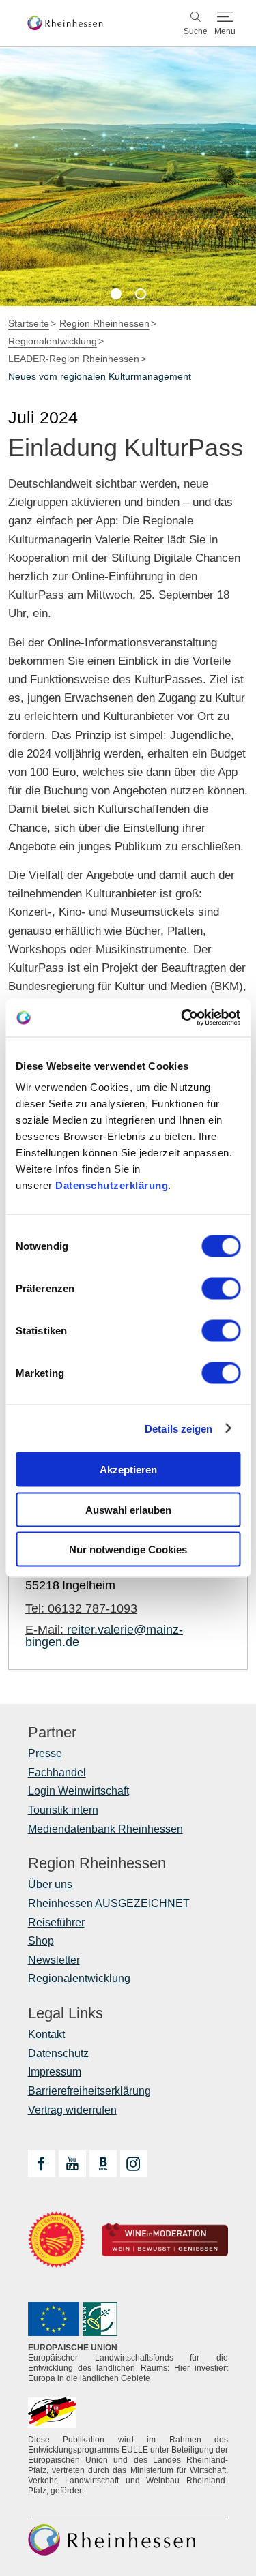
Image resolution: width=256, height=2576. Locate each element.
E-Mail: (104, 1636)
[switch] (221, 1289)
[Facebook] (42, 2163)
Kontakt (46, 2034)
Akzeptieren (128, 1470)
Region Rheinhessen (97, 1863)
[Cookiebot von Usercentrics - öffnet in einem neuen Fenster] (182, 1018)
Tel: (81, 1608)
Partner (52, 1733)
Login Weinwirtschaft (79, 1791)
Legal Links (66, 2013)
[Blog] (103, 2163)
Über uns (50, 1884)
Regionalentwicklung (79, 1978)
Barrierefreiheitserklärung (89, 2091)
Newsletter (54, 1960)
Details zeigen (179, 1428)
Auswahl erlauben (128, 1509)
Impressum (55, 2072)
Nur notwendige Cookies (128, 1549)
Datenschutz (58, 2053)
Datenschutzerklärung (112, 1185)
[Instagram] (134, 2163)
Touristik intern (63, 1810)
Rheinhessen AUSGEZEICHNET (109, 1903)
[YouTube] (72, 2163)
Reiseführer (56, 1922)
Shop (41, 1941)
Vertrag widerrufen (72, 2110)
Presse (45, 1753)
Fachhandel (57, 1772)
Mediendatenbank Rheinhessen (105, 1829)
